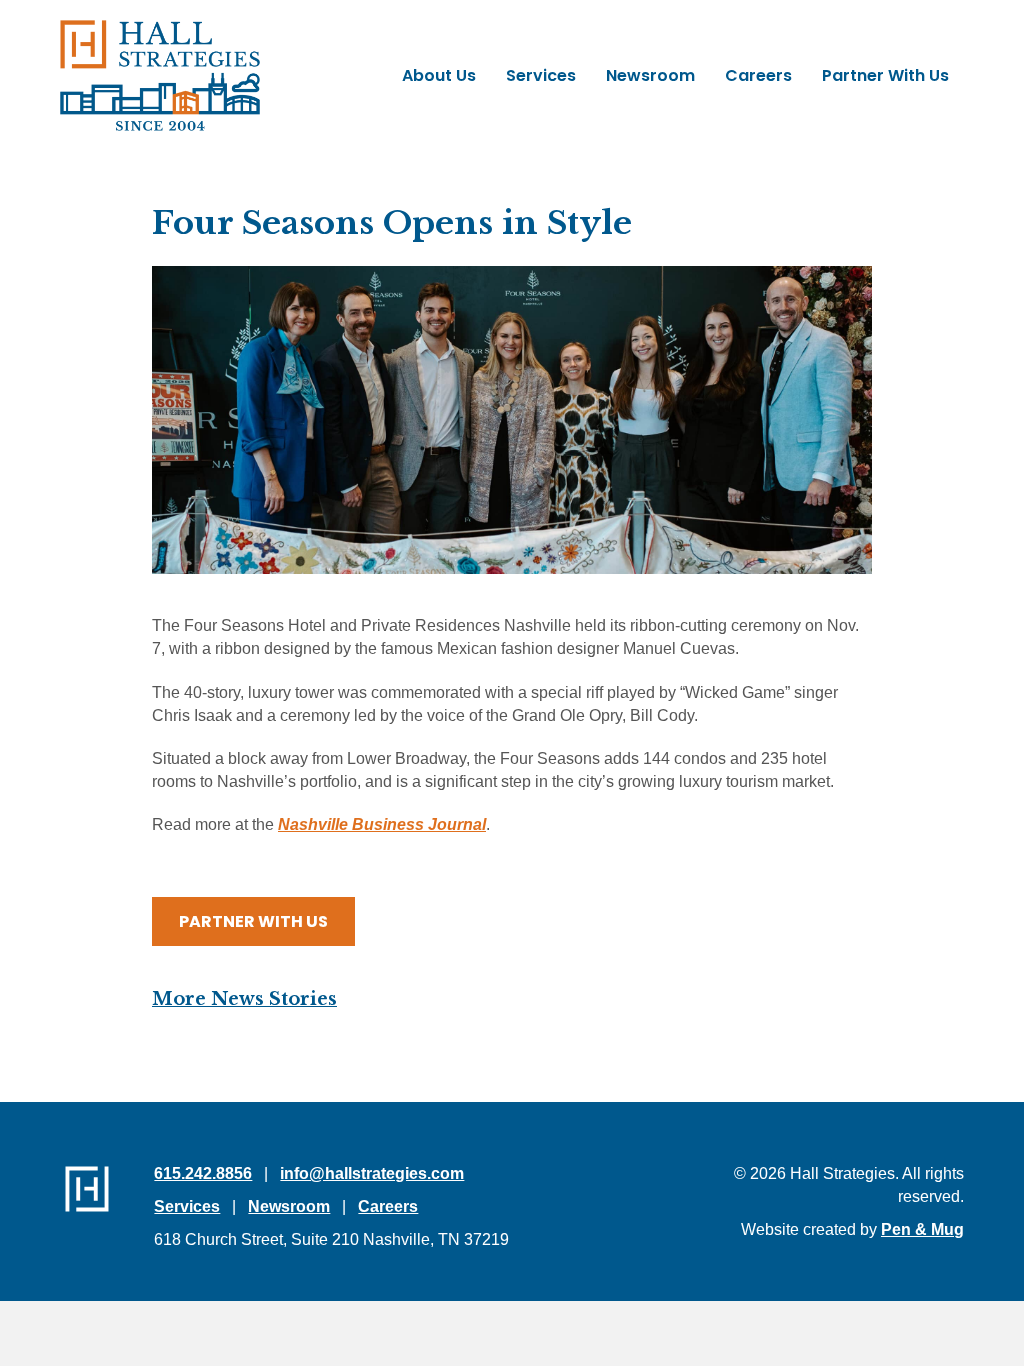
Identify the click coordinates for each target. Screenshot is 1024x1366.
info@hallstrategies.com (372, 1173)
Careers (388, 1206)
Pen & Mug (922, 1229)
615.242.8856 (203, 1173)
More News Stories (244, 999)
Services (187, 1206)
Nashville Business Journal (382, 824)
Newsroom (289, 1206)
